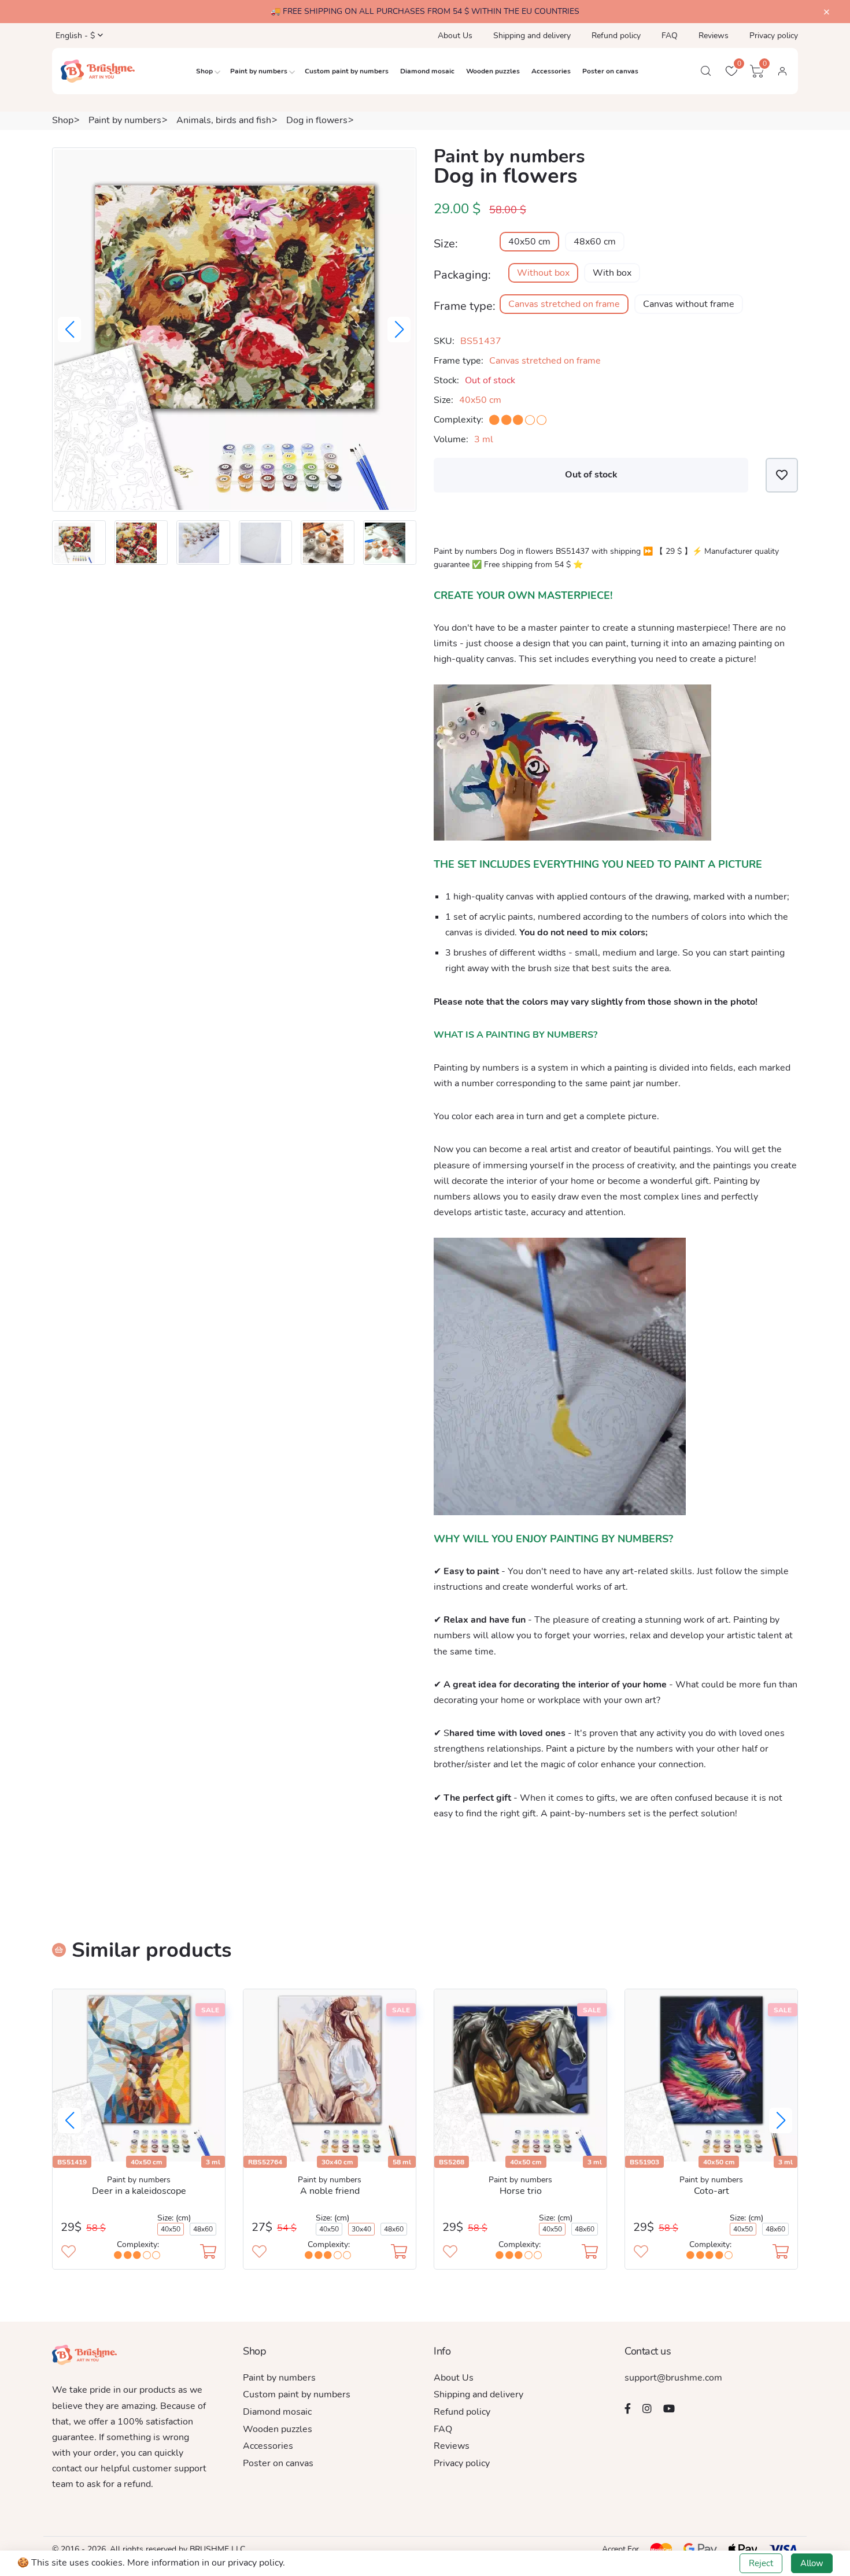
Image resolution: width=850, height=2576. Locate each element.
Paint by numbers (259, 71)
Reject (761, 2563)
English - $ (74, 36)
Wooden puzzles (493, 71)
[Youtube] (669, 2408)
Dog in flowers (317, 120)
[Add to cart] (208, 2253)
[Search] (706, 71)
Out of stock (591, 475)
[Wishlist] (782, 475)
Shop (204, 71)
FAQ (670, 36)
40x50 (171, 2229)
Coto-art (712, 2191)
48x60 (203, 2229)
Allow (812, 2563)
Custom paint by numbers (347, 71)
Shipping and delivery (532, 36)
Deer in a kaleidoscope (139, 2191)
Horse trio (521, 2191)
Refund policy (616, 36)
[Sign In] (782, 71)
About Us (455, 36)
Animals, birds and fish (224, 120)
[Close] (827, 12)
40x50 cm (529, 242)
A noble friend (330, 2191)
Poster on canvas (610, 71)
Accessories (551, 71)
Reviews (714, 36)
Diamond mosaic (427, 71)
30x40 (361, 2229)
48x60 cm (595, 242)
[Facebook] (628, 2408)
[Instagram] (647, 2408)
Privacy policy (774, 36)
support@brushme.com (673, 2378)
